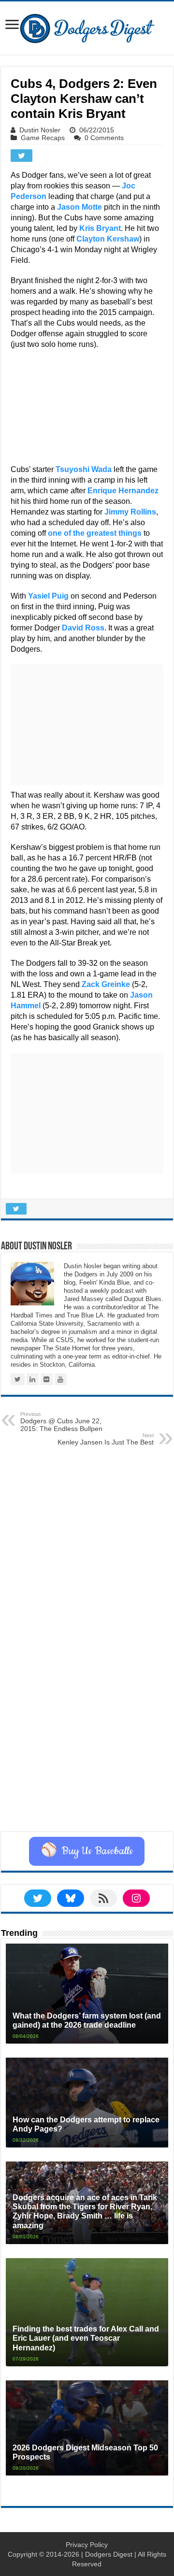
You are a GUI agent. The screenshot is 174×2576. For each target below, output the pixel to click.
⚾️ (87, 1851)
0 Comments (104, 138)
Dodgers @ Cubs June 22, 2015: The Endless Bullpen (61, 1422)
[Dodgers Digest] (87, 26)
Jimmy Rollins (130, 512)
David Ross (83, 628)
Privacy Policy (87, 2545)
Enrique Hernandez (123, 491)
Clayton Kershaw (108, 239)
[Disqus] (87, 1710)
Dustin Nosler (40, 130)
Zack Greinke (106, 984)
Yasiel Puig (48, 596)
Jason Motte (80, 207)
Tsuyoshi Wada (84, 469)
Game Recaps (43, 138)
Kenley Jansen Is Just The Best (106, 1439)
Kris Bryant (100, 228)
